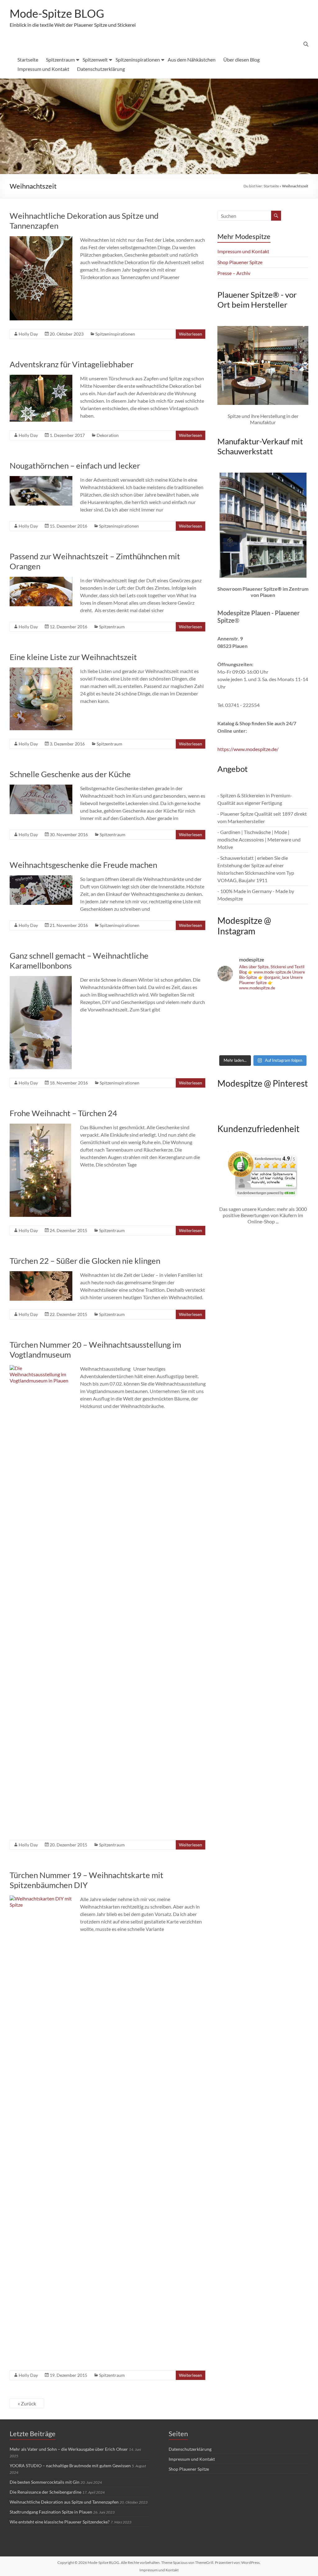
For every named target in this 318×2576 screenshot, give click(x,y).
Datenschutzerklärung (101, 69)
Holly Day (28, 334)
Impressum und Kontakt (43, 69)
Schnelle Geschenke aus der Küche (70, 774)
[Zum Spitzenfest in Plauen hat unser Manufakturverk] (294, 1006)
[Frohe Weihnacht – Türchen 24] (40, 1127)
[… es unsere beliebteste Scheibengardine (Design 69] (263, 1042)
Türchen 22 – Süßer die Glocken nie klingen (85, 1261)
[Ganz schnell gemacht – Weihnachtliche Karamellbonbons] (41, 979)
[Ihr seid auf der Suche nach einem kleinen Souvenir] (232, 1042)
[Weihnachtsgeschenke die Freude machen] (41, 878)
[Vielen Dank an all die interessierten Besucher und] (294, 1042)
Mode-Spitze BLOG (57, 13)
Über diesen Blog (241, 60)
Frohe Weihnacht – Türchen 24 (63, 1113)
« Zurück (27, 2403)
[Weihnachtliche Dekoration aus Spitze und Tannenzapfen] (41, 239)
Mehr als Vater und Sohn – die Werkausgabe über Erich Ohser (69, 2449)
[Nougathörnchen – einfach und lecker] (41, 479)
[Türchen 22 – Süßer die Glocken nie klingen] (41, 1274)
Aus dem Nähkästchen (192, 60)
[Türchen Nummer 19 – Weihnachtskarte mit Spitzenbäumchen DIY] (41, 1898)
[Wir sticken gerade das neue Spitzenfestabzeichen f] (263, 1024)
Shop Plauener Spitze (240, 262)
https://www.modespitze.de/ (248, 749)
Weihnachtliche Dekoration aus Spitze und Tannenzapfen (64, 2502)
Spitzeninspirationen (138, 60)
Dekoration (108, 435)
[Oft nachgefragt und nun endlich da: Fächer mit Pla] (232, 1006)
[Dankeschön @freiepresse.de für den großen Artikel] (232, 1024)
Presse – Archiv (234, 273)
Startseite (28, 60)
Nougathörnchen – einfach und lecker (75, 465)
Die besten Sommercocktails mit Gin (45, 2482)
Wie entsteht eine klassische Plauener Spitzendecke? (60, 2522)
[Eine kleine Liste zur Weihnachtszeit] (41, 670)
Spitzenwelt (95, 60)
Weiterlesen (191, 334)
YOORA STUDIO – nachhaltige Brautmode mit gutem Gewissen (70, 2466)
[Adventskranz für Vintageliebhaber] (41, 378)
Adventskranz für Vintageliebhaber (72, 364)
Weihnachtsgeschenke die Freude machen (83, 865)
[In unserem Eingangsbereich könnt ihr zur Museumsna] (263, 1006)
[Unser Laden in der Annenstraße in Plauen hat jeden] (294, 1024)
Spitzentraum (60, 60)
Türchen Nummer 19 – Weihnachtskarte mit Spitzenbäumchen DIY (86, 1880)
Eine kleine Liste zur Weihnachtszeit (73, 657)
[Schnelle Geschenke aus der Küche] (41, 788)
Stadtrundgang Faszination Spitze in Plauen (51, 2512)
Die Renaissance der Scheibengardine (45, 2492)
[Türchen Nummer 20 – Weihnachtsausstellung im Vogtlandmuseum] (41, 1368)
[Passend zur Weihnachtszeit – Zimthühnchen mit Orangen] (41, 580)
